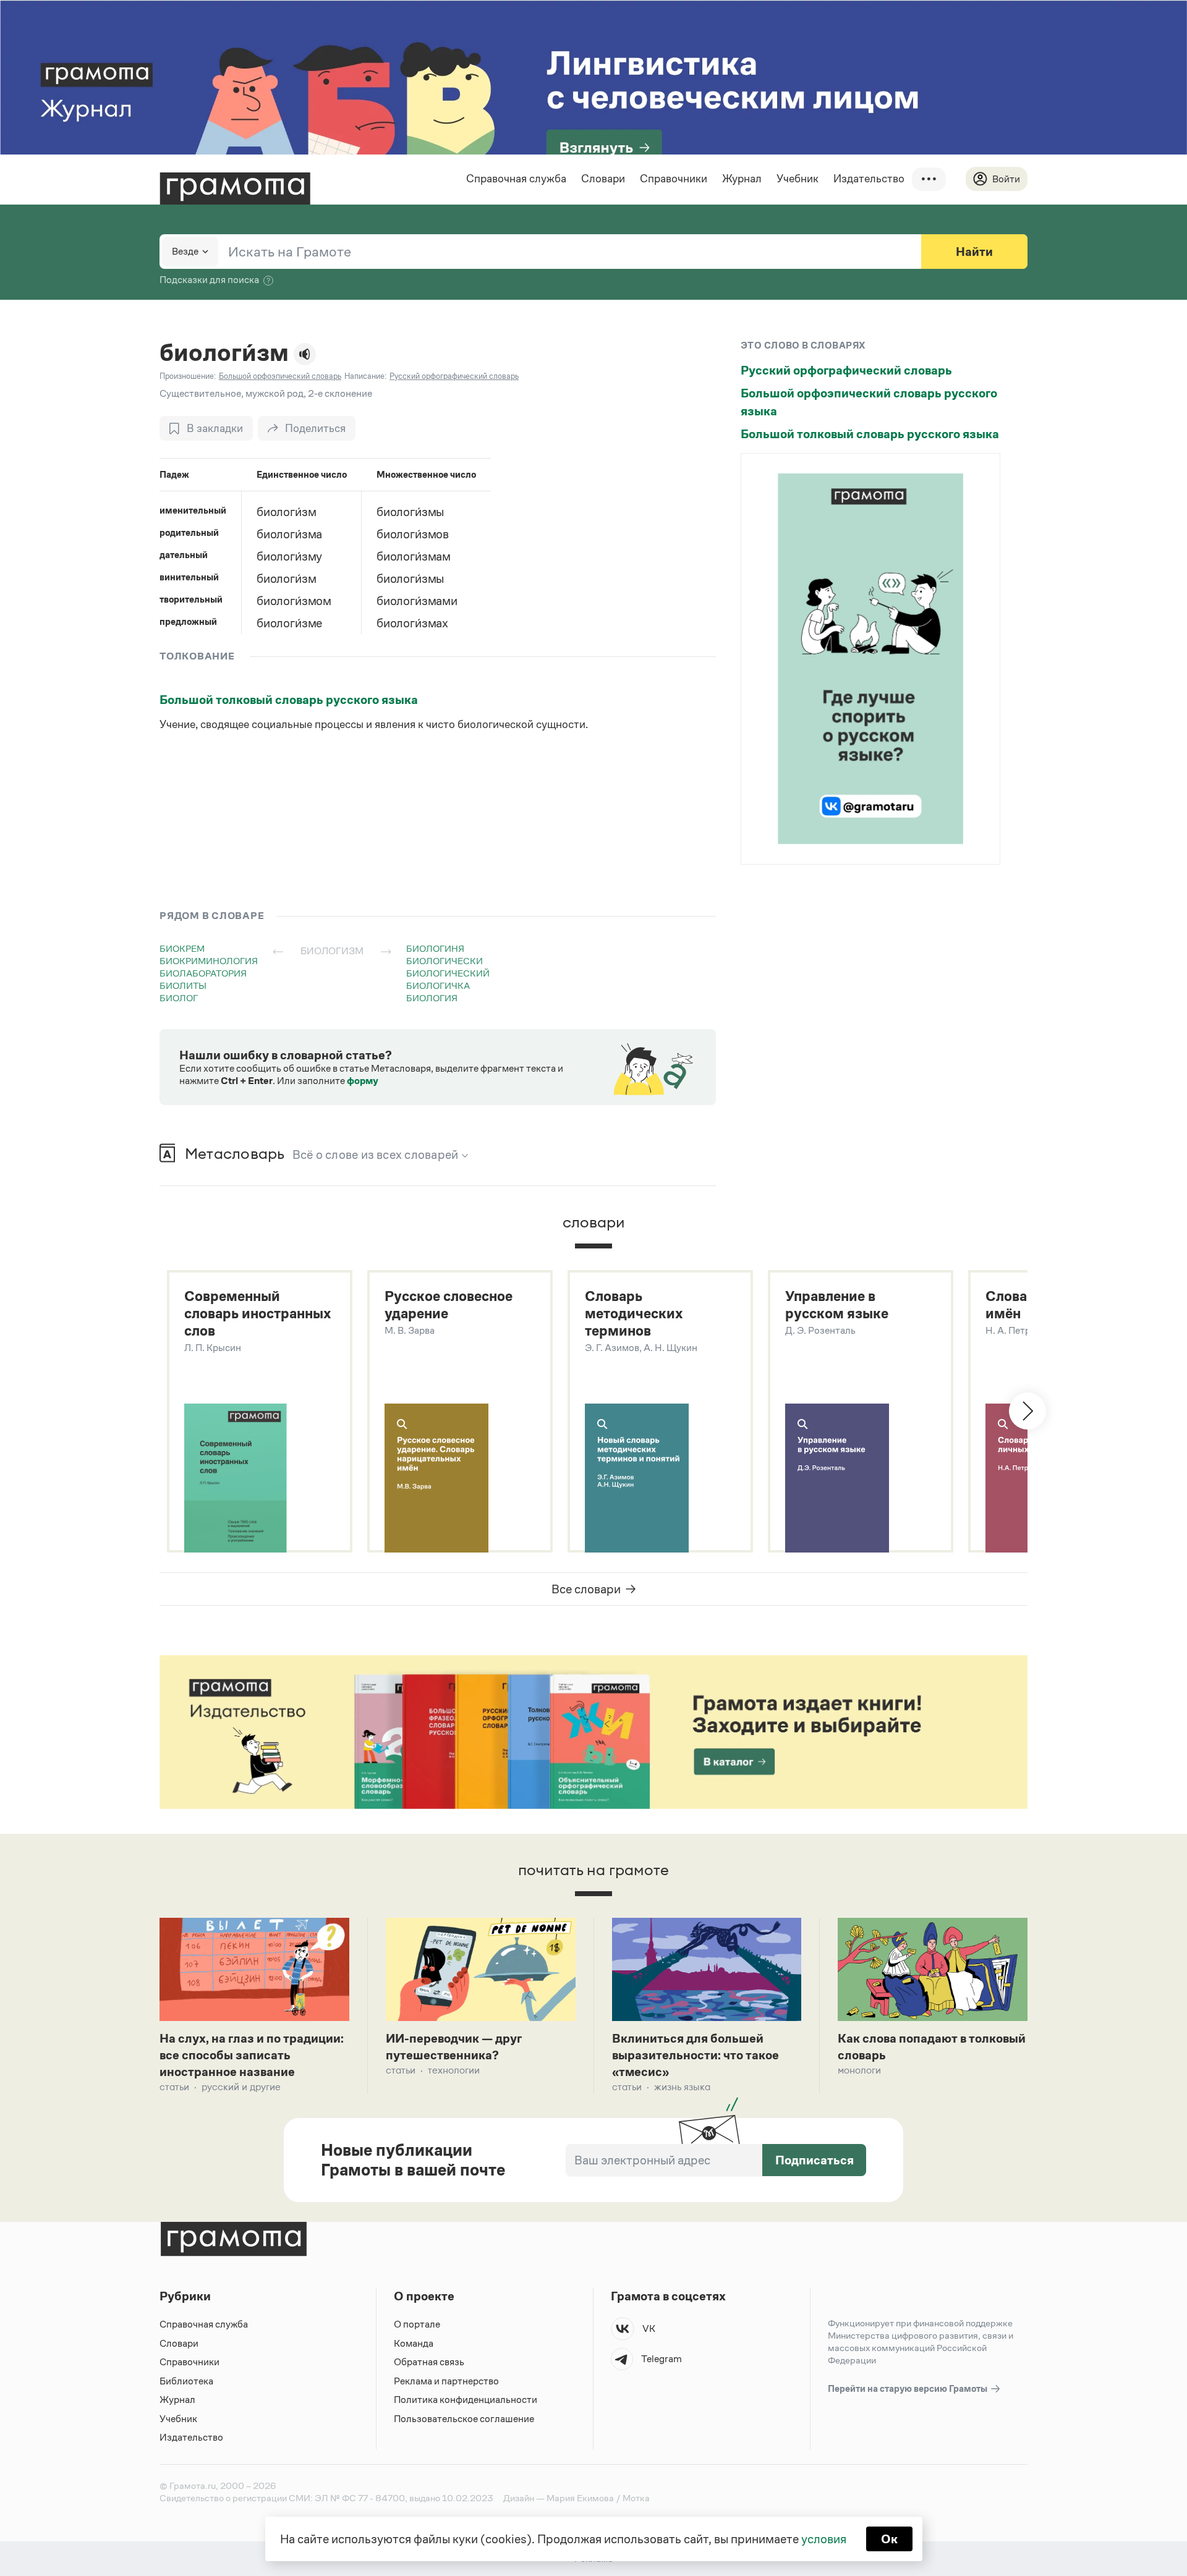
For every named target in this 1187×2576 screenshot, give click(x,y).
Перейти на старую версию (908, 2388)
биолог (179, 998)
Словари (603, 179)
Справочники (674, 179)
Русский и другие (241, 2087)
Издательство (869, 179)
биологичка (438, 985)
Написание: (365, 376)
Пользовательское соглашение (464, 2419)
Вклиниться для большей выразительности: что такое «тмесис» (696, 2055)
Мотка (636, 2498)
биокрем (182, 948)
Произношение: (188, 376)
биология (432, 998)
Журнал (742, 179)
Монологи (859, 2070)
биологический (448, 973)
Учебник (798, 179)
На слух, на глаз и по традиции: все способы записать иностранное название (252, 2055)
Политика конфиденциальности (466, 2400)
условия (824, 2539)
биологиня (435, 948)
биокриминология (209, 961)
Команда (414, 2343)
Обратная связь (429, 2362)
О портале (417, 2324)
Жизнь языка (682, 2087)
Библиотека (186, 2381)
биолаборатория (203, 973)
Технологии (454, 2070)
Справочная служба (516, 179)
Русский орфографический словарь (846, 370)
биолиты (183, 985)
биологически (445, 961)
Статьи (174, 2087)
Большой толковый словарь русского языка (289, 700)
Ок (889, 2539)
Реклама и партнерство (446, 2381)
